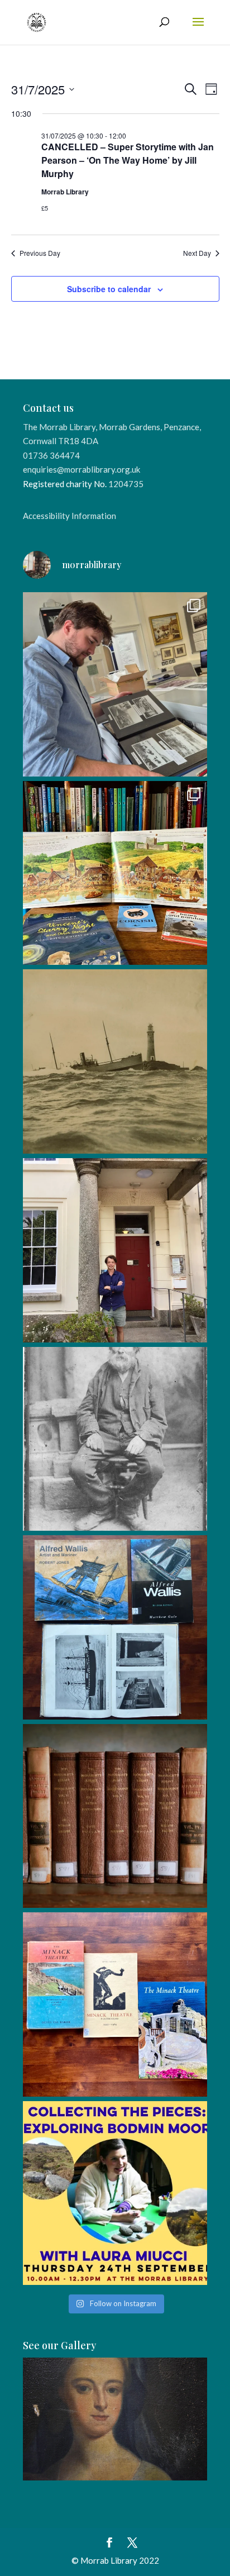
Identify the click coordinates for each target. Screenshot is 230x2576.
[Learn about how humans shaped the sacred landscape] (115, 2193)
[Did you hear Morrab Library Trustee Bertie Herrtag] (115, 1250)
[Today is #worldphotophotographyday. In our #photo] (115, 1439)
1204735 (126, 484)
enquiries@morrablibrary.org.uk (82, 469)
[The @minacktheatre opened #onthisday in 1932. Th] (115, 2004)
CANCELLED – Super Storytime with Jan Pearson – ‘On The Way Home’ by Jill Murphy (128, 160)
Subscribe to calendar (109, 289)
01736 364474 (51, 455)
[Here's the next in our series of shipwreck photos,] (115, 1061)
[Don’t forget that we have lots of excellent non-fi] (115, 873)
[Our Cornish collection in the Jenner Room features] (115, 1627)
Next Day (197, 253)
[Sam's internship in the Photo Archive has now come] (115, 684)
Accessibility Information (70, 516)
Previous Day (40, 253)
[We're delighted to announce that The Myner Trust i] (115, 1816)
